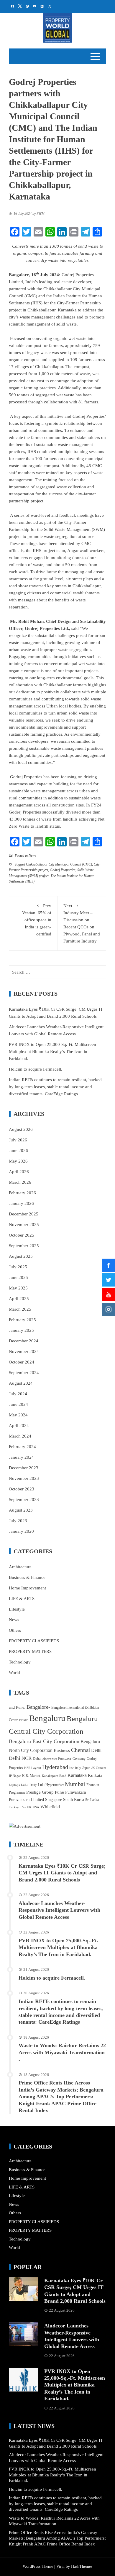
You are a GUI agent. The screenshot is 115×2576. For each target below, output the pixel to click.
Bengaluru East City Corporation (44, 1741)
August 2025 (21, 1256)
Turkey (14, 1807)
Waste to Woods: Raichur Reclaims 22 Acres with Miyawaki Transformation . (62, 2052)
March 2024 (20, 1436)
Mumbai (75, 1784)
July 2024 (18, 1394)
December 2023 (24, 1468)
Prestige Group (40, 1792)
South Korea (74, 1800)
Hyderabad (55, 1767)
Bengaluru (47, 1718)
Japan (86, 1768)
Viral (60, 2566)
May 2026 (18, 1161)
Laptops (14, 1785)
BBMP (24, 1720)
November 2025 (24, 1225)
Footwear (65, 1759)
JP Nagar (15, 1776)
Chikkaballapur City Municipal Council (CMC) (59, 864)
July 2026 (18, 1140)
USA (36, 1807)
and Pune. (17, 1707)
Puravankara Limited (26, 1800)
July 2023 (18, 1521)
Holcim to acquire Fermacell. (36, 1069)
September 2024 (24, 1373)
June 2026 (18, 1151)
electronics (50, 1759)
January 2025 (21, 1330)
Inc (72, 1768)
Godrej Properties (63, 870)
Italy (78, 1768)
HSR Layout (33, 1768)
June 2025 (18, 1277)
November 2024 (24, 1351)
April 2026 (19, 1172)
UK (29, 1807)
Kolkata (95, 1775)
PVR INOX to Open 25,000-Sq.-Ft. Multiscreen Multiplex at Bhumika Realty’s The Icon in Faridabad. (52, 1051)
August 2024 (21, 1383)
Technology (20, 1662)
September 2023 (24, 1500)
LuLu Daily (29, 1785)
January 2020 (21, 1531)
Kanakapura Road (54, 1776)
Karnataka (77, 1775)
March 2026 (20, 1182)
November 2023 (24, 1478)
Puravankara (75, 1792)
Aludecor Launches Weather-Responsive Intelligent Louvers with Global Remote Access (59, 1910)
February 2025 (22, 1320)
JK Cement (99, 1768)
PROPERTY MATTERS (30, 1651)
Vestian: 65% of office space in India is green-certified (37, 920)
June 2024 (18, 1404)
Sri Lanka (92, 1800)
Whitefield (50, 1807)
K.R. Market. (31, 1776)
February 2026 (22, 1193)
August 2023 (21, 1510)
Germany (79, 1759)
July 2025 (18, 1267)
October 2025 (22, 1235)
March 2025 (20, 1309)
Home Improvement (27, 1588)
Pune (59, 1792)
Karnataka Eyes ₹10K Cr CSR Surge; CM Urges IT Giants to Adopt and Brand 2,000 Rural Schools (62, 1873)
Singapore (54, 1800)
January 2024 (21, 1457)
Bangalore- (38, 1707)
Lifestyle (17, 1609)
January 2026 (21, 1203)
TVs (23, 1807)
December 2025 (24, 1214)
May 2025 (18, 1288)
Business (62, 1750)
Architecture (20, 1567)
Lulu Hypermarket (51, 1785)
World (14, 1673)
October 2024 (22, 1362)
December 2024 (24, 1341)
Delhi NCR (20, 1758)
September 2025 (24, 1246)
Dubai (37, 1759)
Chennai (80, 1750)
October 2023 (22, 1489)
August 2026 (21, 1129)
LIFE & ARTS (22, 1599)
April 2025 (19, 1299)
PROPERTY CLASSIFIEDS (34, 1641)
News (32, 856)
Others (15, 1630)
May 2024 (18, 1415)
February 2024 (22, 1447)
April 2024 (19, 1425)
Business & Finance (27, 1577)
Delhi (96, 1750)
